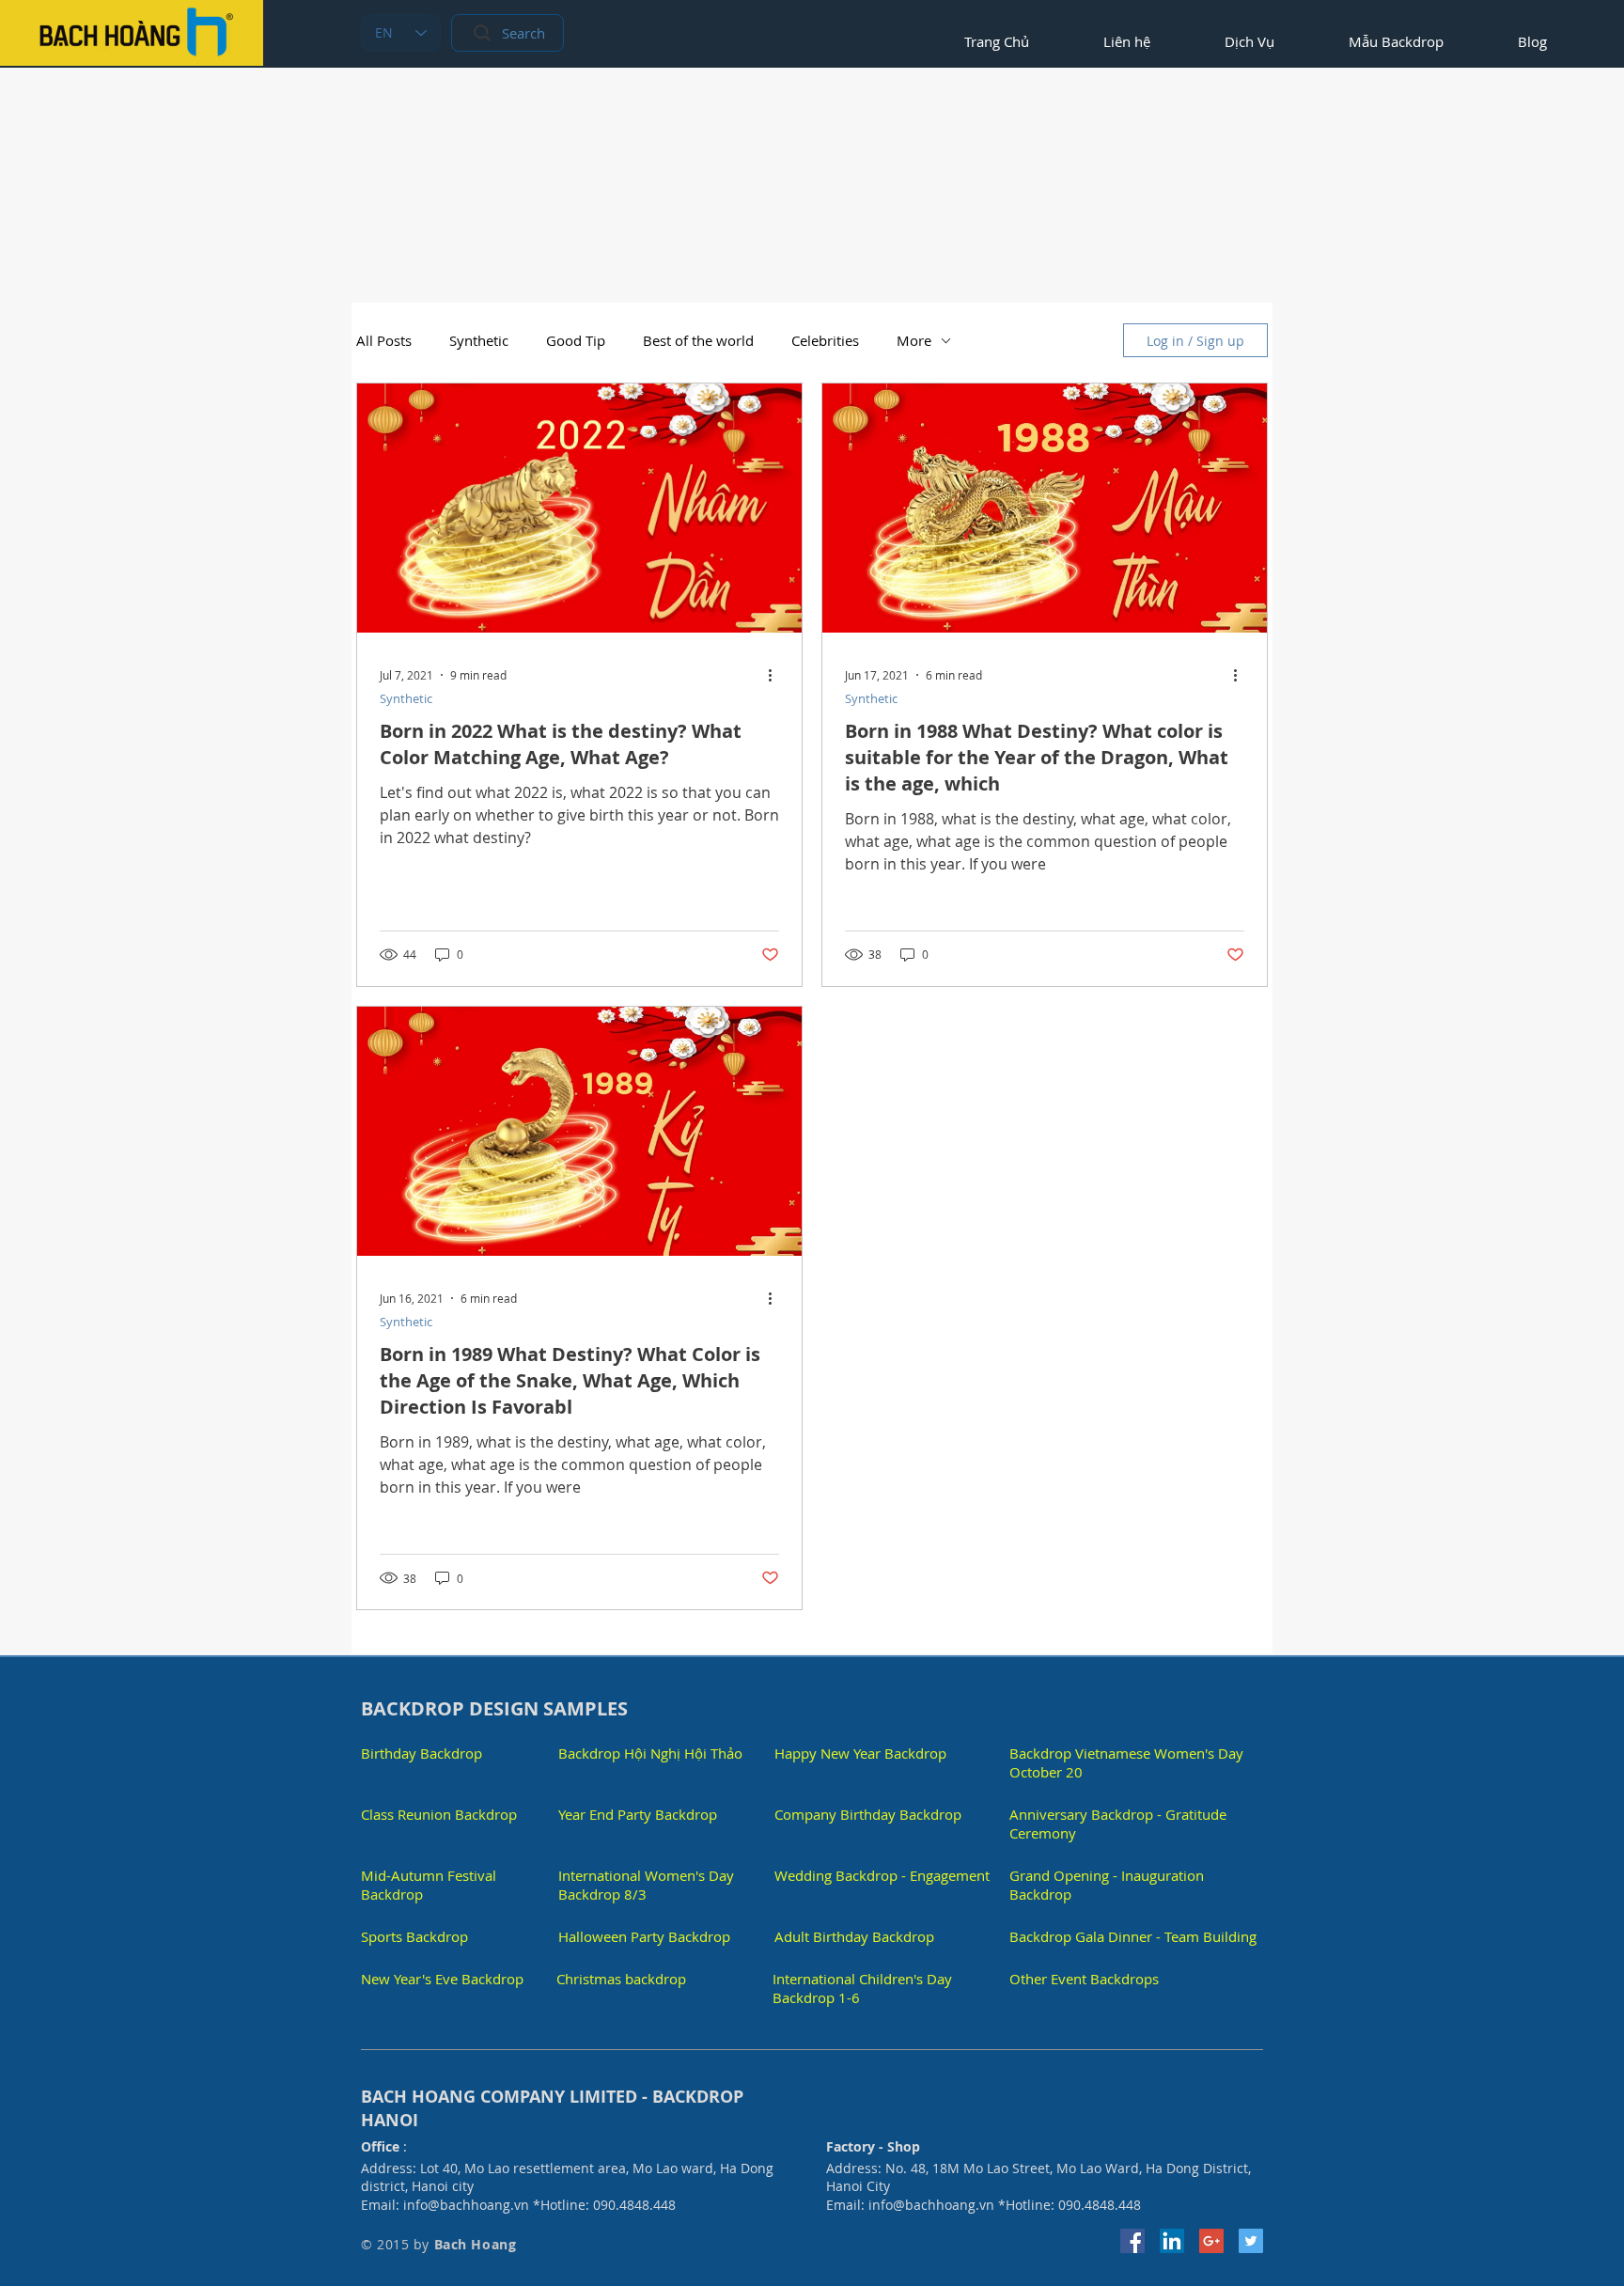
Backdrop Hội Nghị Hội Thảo (650, 1753)
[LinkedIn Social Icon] (1172, 2241)
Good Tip (576, 340)
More (914, 340)
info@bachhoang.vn (466, 2205)
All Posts (384, 340)
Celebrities (825, 340)
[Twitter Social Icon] (1251, 2241)
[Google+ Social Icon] (1211, 2241)
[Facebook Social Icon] (1132, 2241)
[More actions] (776, 675)
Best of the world (698, 340)
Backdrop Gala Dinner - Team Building (1133, 1936)
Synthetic (479, 340)
